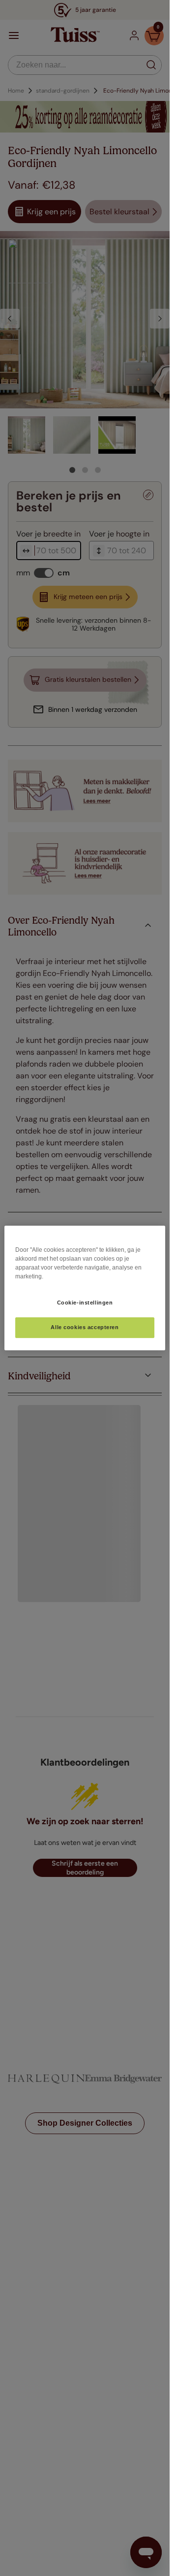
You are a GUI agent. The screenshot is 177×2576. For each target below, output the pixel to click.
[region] (85, 1288)
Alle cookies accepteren (85, 1328)
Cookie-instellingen (85, 1303)
